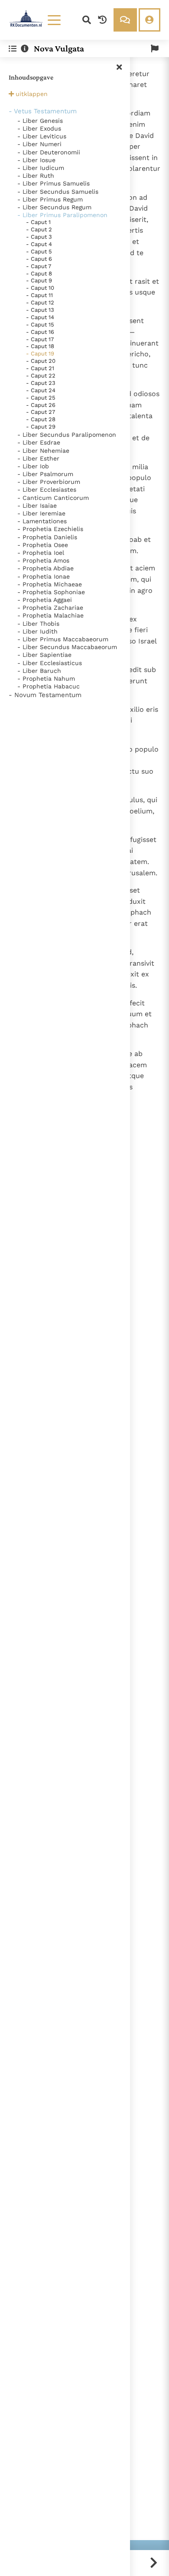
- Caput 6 (39, 259)
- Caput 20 (41, 361)
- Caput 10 (40, 288)
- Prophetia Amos (43, 560)
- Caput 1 (38, 222)
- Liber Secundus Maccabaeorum (67, 647)
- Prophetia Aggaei (45, 600)
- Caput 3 (39, 237)
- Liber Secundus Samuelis (58, 192)
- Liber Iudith (37, 631)
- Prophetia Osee (43, 545)
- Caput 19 (40, 354)
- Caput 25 (41, 398)
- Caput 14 (40, 317)
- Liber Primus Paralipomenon (62, 215)
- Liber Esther (38, 458)
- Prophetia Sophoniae (51, 592)
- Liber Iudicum (41, 168)
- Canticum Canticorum (53, 498)
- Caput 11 (39, 295)
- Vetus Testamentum (43, 111)
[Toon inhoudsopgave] (13, 49)
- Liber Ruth (36, 176)
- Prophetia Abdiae (45, 568)
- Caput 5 (39, 251)
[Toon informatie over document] (25, 49)
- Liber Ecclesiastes (47, 490)
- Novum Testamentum (45, 695)
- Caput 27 (41, 412)
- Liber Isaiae (37, 506)
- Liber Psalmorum (45, 474)
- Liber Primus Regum (50, 199)
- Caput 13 (40, 310)
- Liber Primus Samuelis (54, 183)
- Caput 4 (39, 244)
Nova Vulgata (59, 48)
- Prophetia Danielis (47, 537)
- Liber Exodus (39, 128)
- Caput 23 (41, 383)
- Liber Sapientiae (44, 655)
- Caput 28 (41, 419)
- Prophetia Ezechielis (50, 529)
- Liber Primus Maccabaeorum (63, 639)
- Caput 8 (39, 274)
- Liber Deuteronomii (49, 152)
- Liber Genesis (40, 121)
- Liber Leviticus (42, 136)
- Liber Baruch (39, 671)
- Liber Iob (33, 466)
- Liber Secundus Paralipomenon (67, 435)
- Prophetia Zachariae (50, 608)
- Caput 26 (41, 405)
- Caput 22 (41, 376)
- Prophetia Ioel (41, 553)
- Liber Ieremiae (41, 513)
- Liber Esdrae (39, 442)
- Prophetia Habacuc (49, 686)
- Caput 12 (40, 302)
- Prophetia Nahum (46, 678)
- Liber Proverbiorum (49, 482)
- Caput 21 (40, 368)
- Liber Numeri (39, 144)
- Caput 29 (41, 427)
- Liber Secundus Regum (54, 207)
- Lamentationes (42, 521)
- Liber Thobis (38, 624)
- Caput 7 (39, 266)
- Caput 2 (39, 229)
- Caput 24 (41, 390)
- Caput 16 (40, 332)
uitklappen (32, 94)
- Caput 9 (39, 280)
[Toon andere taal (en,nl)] (155, 49)
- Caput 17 (40, 339)
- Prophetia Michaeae (50, 584)
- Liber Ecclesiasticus (50, 663)
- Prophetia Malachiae (50, 615)
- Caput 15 (40, 325)
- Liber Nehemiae (43, 451)
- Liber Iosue (36, 160)
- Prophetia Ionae (44, 576)
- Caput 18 (40, 346)
